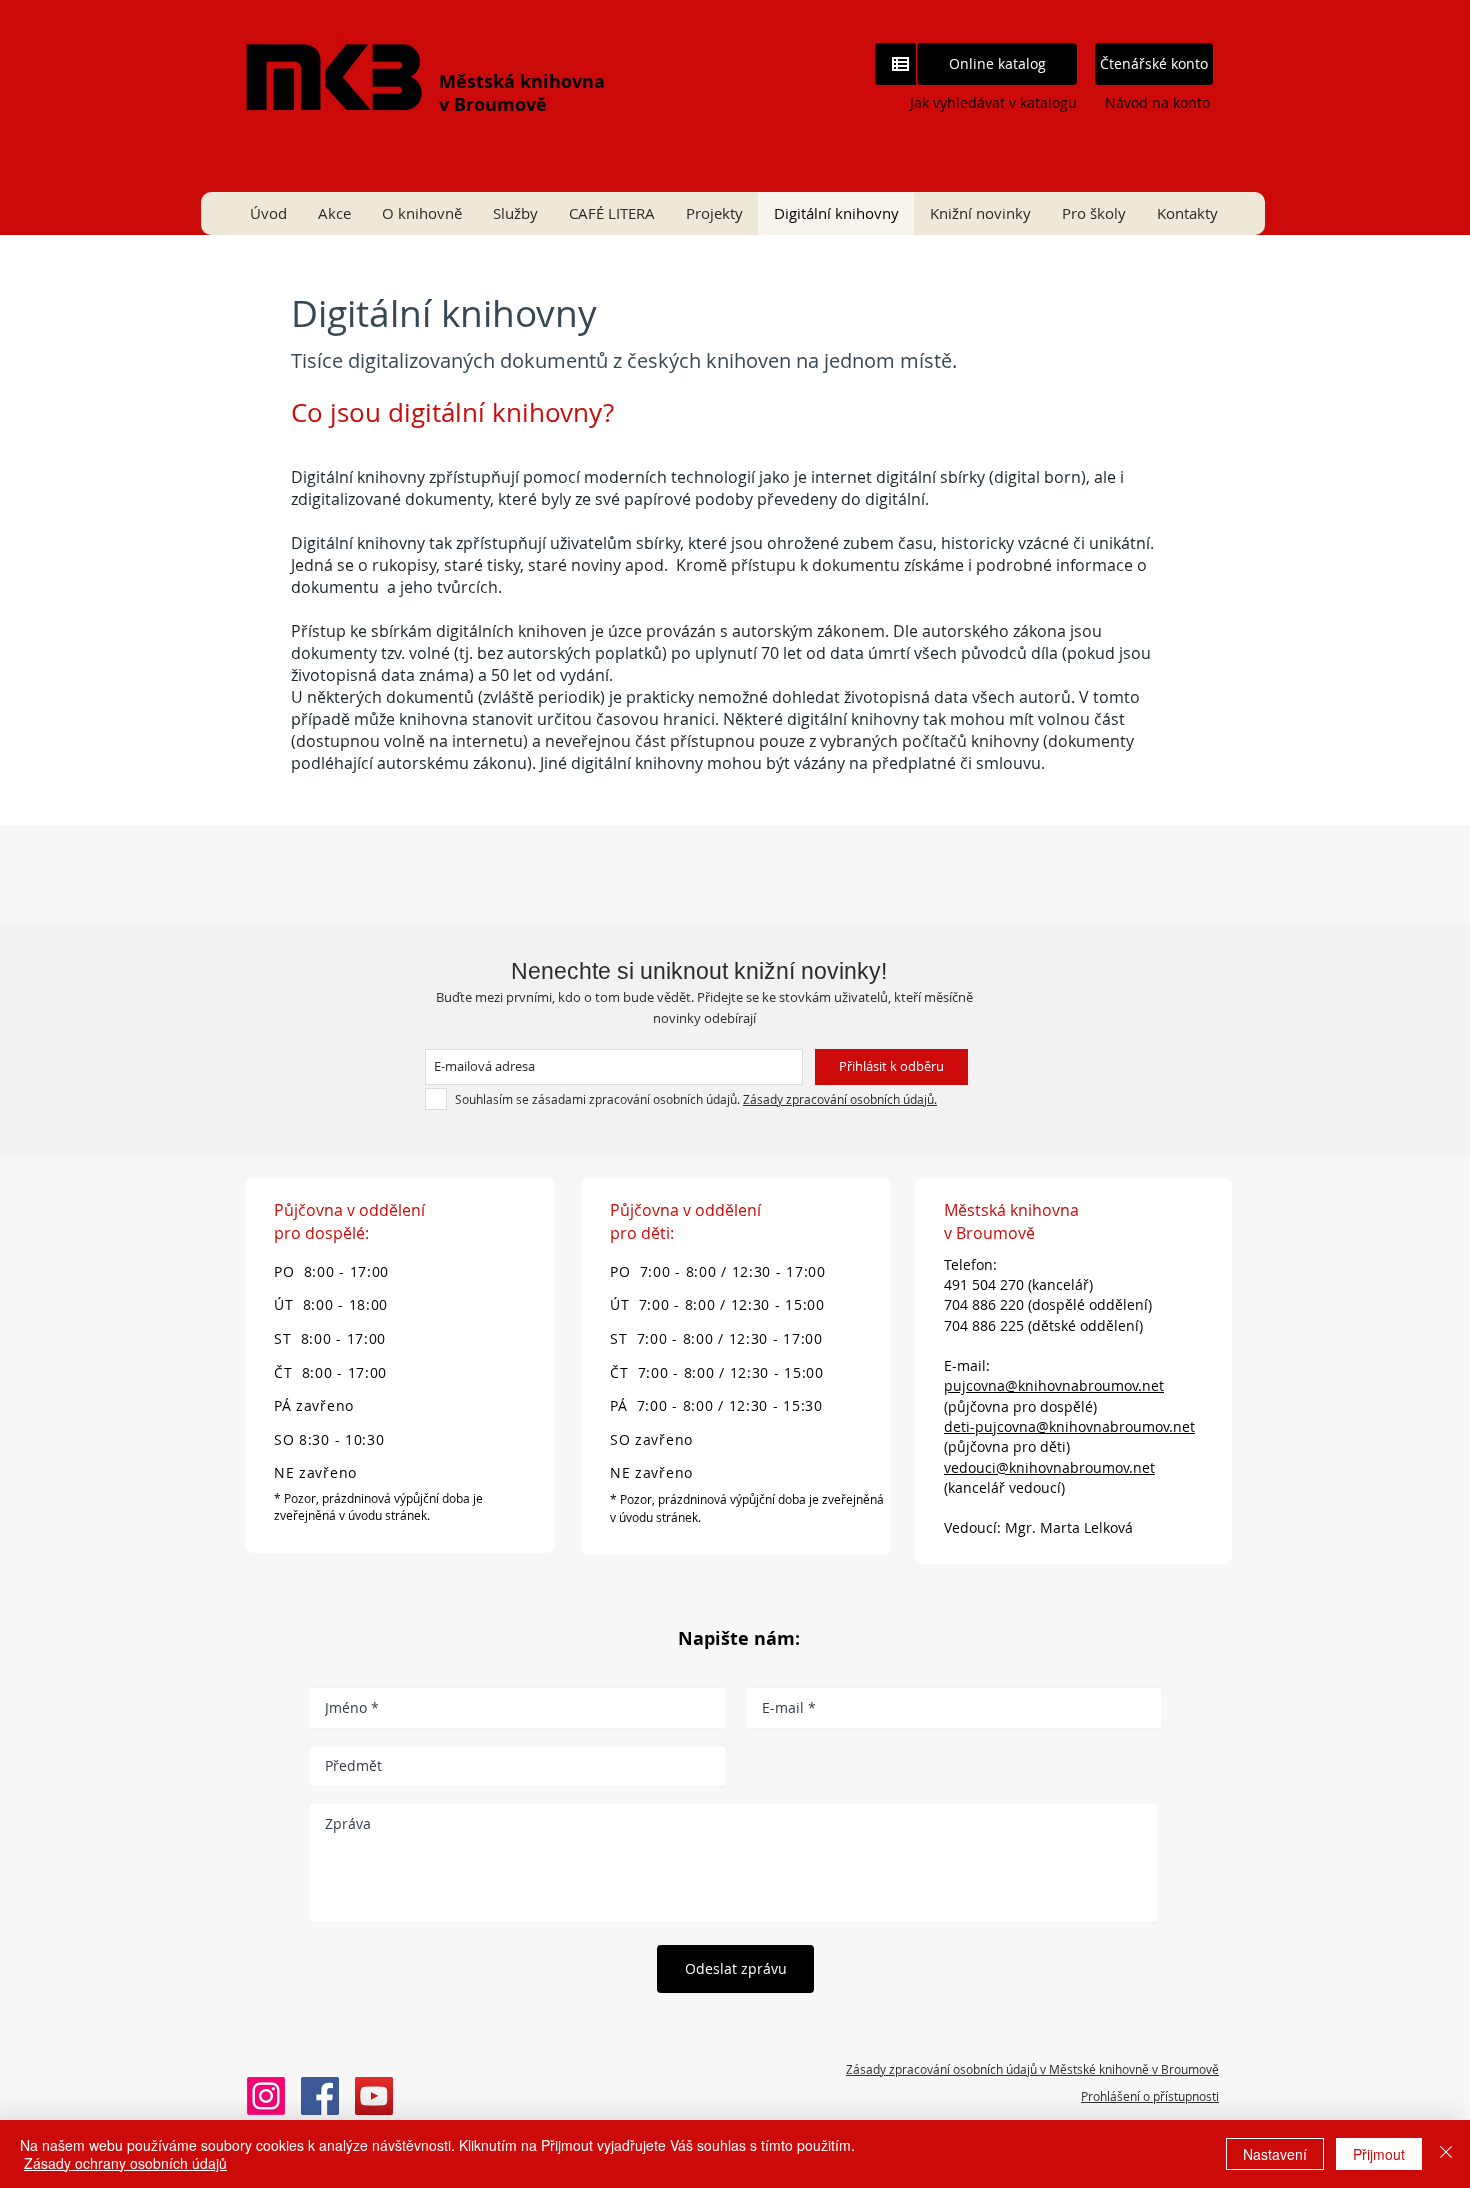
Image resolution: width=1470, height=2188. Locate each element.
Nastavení (1275, 2154)
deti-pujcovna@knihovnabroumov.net (1069, 1426)
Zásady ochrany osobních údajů (125, 2163)
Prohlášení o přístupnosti (1150, 2096)
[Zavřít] (1446, 2154)
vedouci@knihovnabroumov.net (1049, 1467)
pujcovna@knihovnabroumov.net (1054, 1385)
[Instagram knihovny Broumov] (266, 2096)
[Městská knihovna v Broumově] (320, 2096)
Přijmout (1379, 2154)
